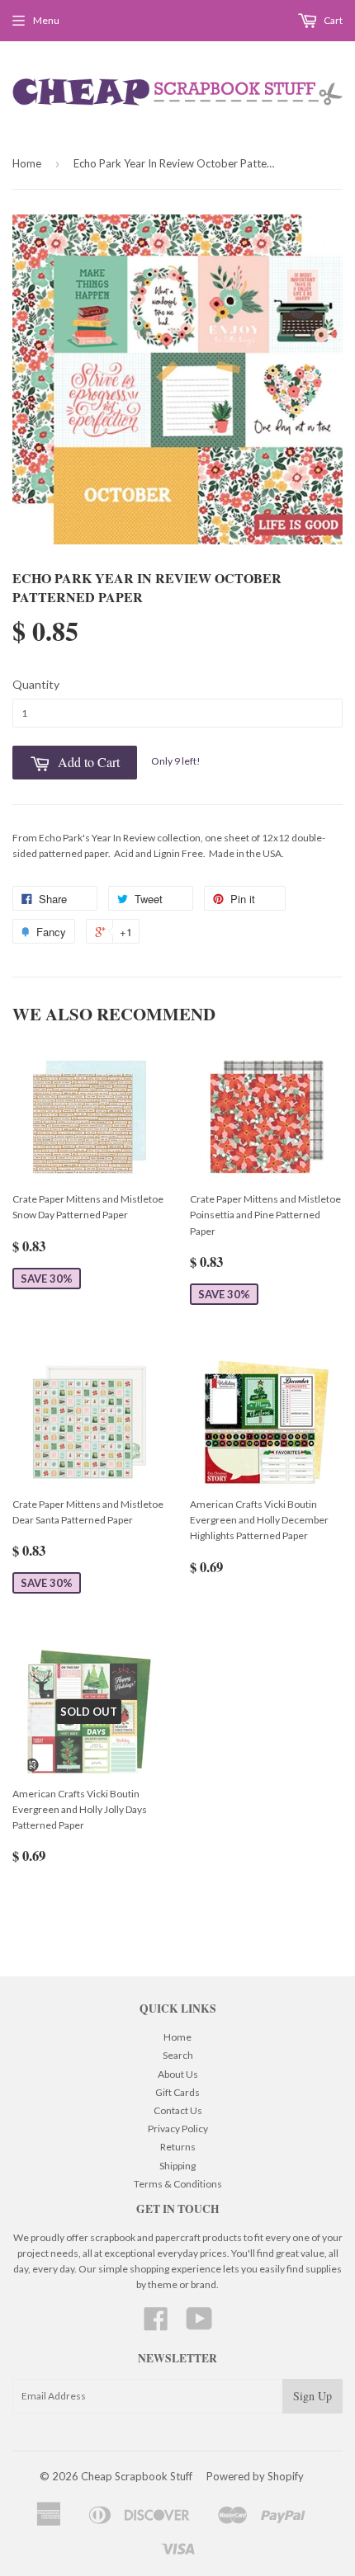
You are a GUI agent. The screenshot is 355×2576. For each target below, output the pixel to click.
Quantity (36, 684)
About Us (178, 2074)
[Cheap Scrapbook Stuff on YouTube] (199, 2325)
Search (178, 2055)
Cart (332, 20)
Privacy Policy (178, 2129)
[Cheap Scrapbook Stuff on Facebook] (156, 2325)
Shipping (177, 2166)
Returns (178, 2147)
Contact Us (178, 2110)
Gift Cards (177, 2092)
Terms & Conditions (178, 2184)
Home (27, 163)
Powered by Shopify (255, 2476)
